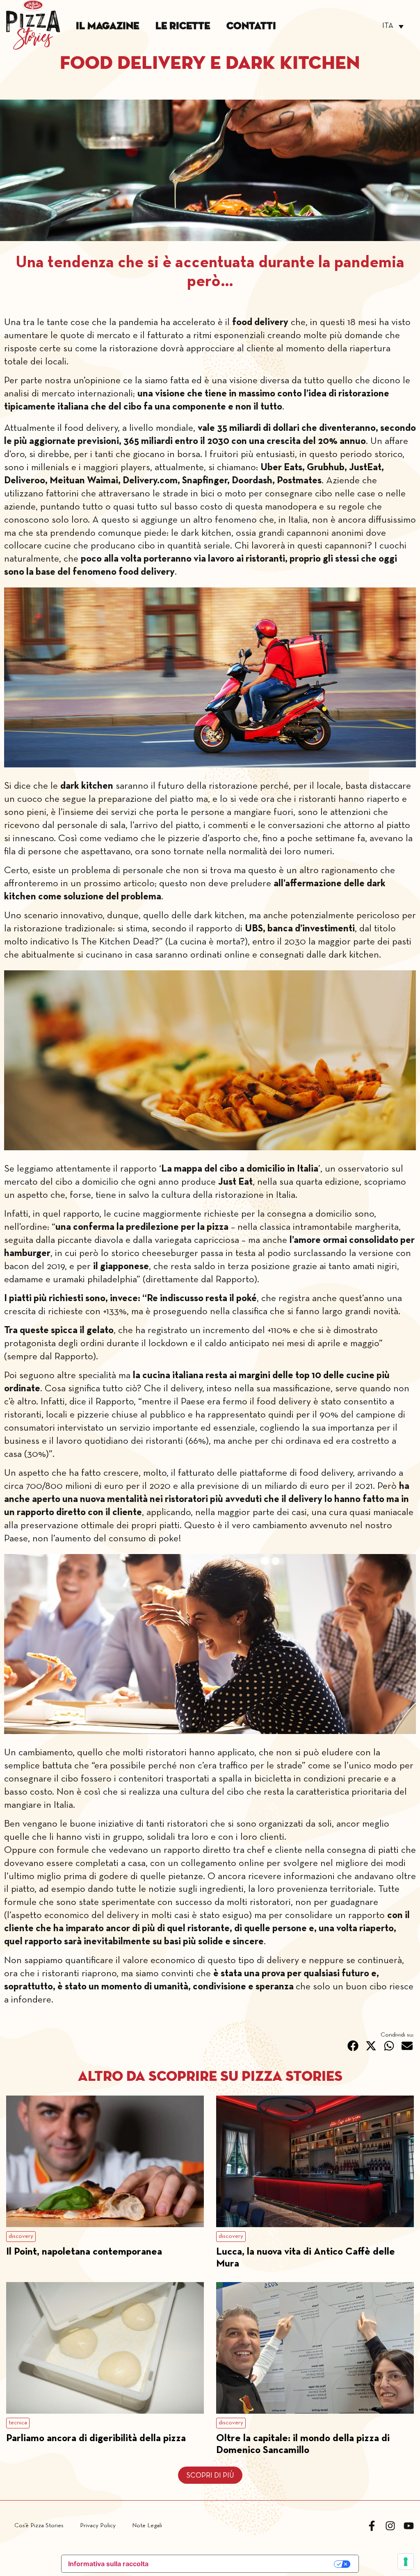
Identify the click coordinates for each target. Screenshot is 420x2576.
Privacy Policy (98, 2526)
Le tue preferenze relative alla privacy (246, 2564)
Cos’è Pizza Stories (39, 2526)
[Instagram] (390, 2526)
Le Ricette (183, 26)
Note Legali (147, 2526)
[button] (353, 2046)
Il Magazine (107, 26)
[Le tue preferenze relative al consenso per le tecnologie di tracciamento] (406, 2562)
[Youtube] (409, 2526)
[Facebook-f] (372, 2526)
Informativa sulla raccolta (108, 2564)
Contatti (251, 26)
